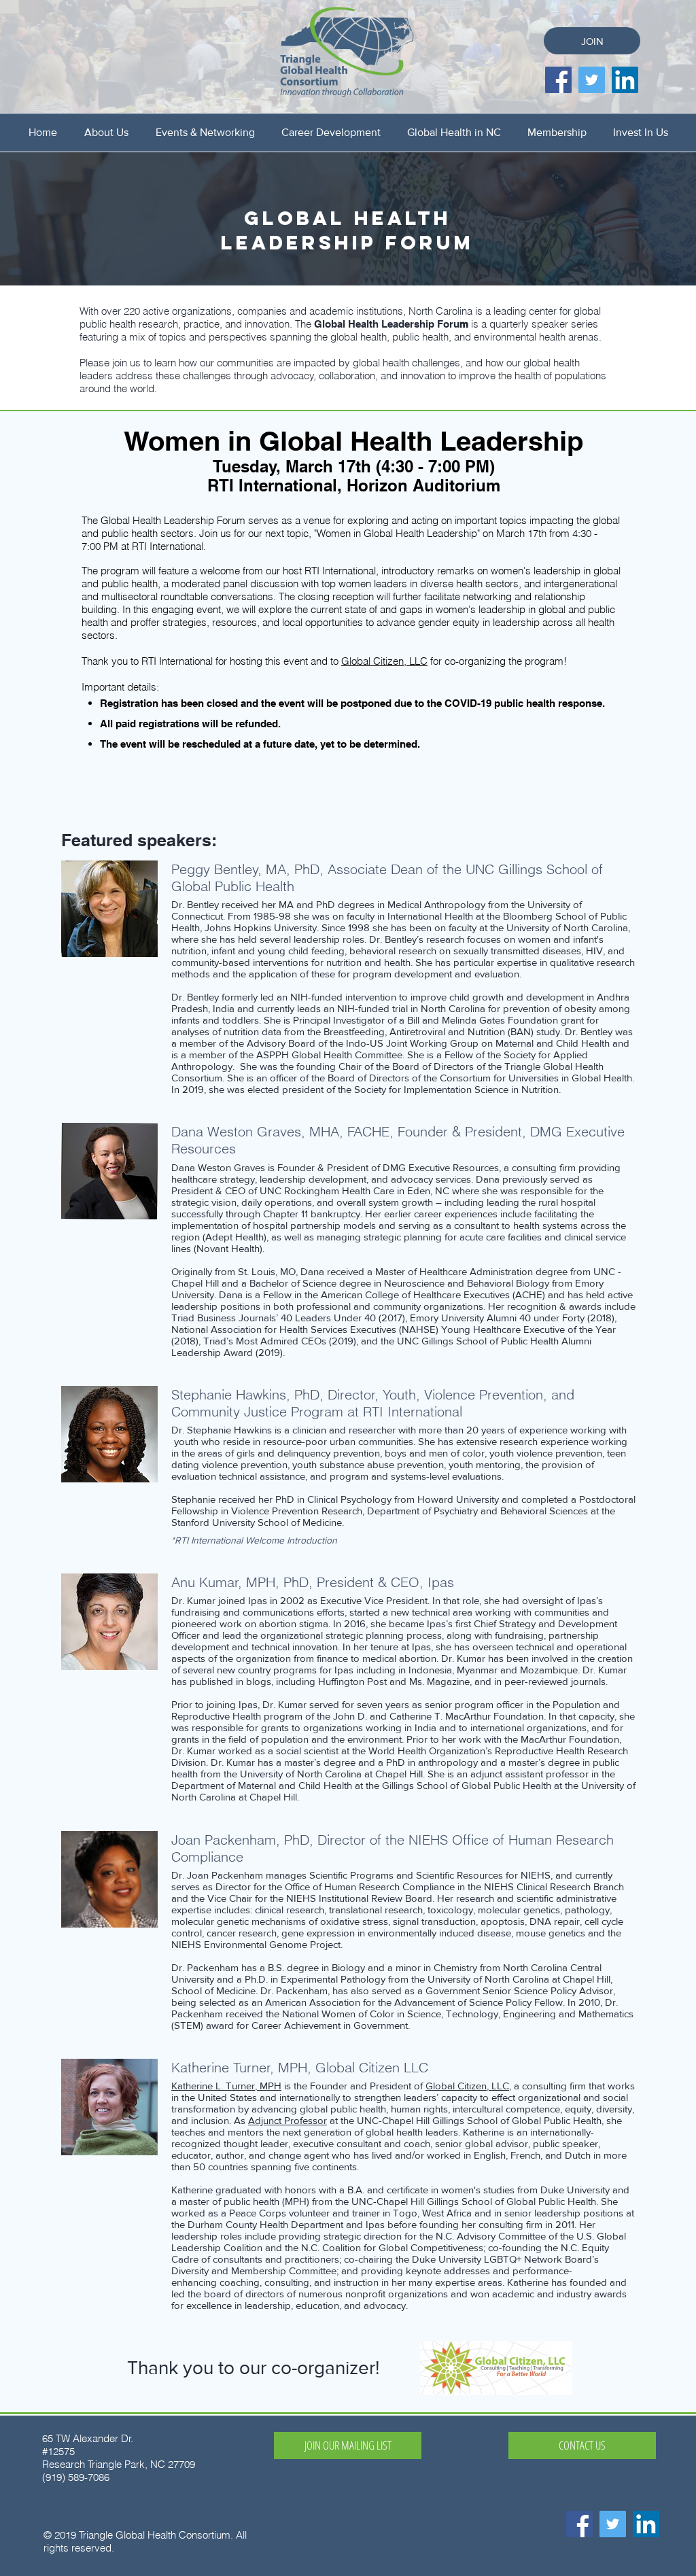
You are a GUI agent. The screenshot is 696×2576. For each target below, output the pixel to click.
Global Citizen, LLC (384, 661)
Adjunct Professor (288, 2120)
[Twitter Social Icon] (592, 80)
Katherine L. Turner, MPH (226, 2086)
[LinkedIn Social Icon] (625, 80)
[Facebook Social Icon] (558, 80)
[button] (106, 132)
